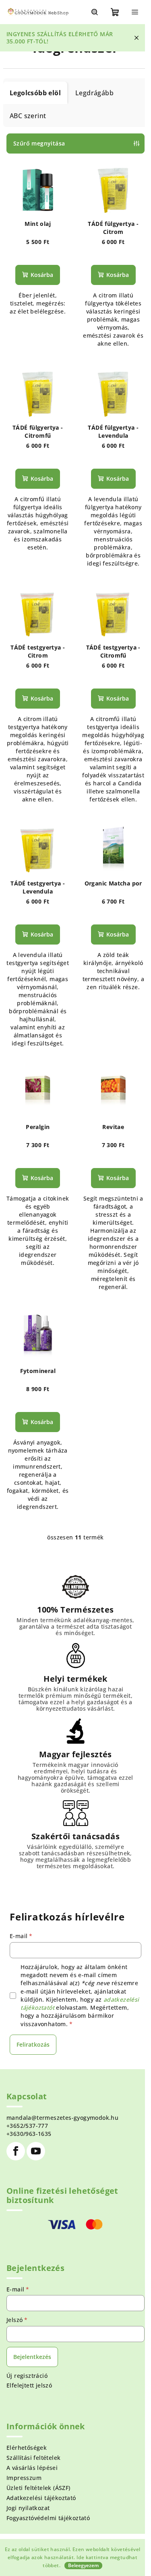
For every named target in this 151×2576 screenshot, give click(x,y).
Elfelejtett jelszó (29, 2385)
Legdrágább (94, 93)
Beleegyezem (83, 2565)
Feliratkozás (33, 2044)
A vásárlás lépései (32, 2468)
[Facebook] (16, 2151)
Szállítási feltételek (33, 2458)
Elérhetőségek (27, 2448)
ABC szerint (28, 116)
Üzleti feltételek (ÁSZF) (38, 2488)
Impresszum (24, 2478)
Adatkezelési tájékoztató (41, 2498)
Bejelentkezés (32, 2357)
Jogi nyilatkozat (28, 2508)
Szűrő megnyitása (39, 143)
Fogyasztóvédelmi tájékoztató (48, 2518)
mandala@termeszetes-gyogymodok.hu (62, 2118)
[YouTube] (36, 2151)
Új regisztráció (27, 2376)
